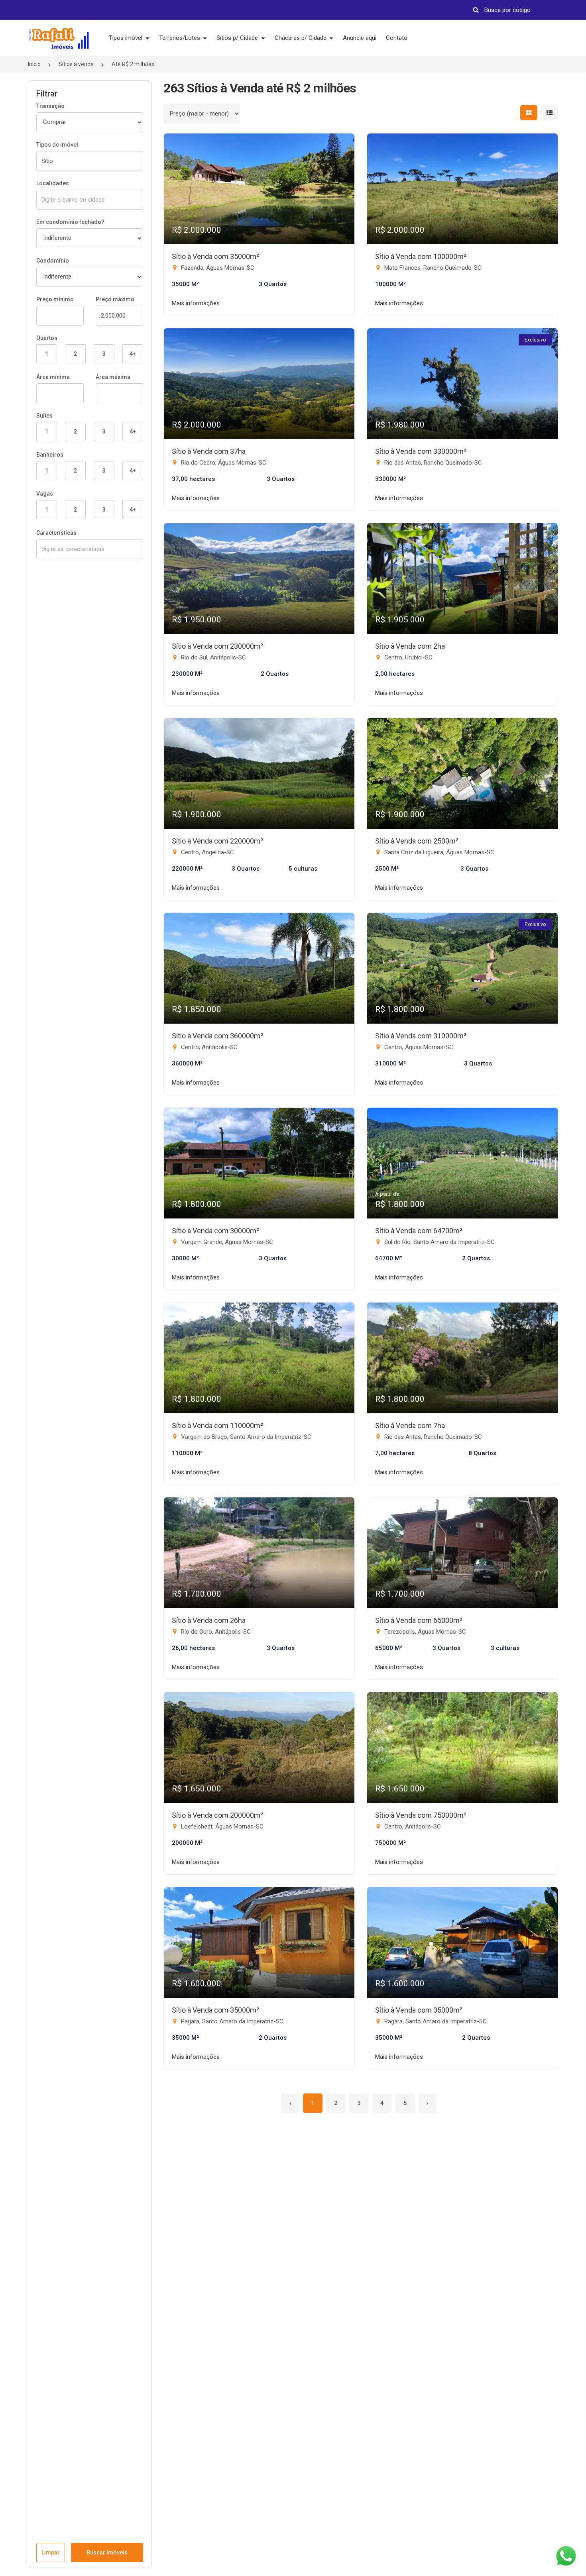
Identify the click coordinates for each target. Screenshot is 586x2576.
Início (34, 64)
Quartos (47, 338)
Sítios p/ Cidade (238, 38)
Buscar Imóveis (107, 2552)
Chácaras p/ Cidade (301, 38)
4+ (133, 354)
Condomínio (53, 261)
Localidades (53, 183)
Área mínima (53, 377)
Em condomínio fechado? (70, 222)
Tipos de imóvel (57, 145)
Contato (397, 38)
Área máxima (113, 377)
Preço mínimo (55, 299)
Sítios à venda (76, 64)
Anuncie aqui (360, 38)
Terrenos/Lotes (180, 38)
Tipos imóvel (126, 38)
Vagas (45, 494)
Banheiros (50, 455)
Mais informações (196, 303)
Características (56, 533)
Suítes (44, 416)
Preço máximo (115, 299)
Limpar (51, 2552)
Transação (50, 106)
